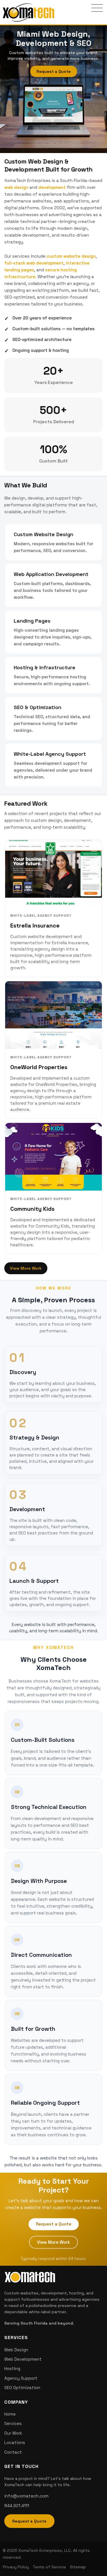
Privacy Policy (16, 2567)
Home (10, 2414)
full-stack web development (34, 263)
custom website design (71, 256)
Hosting (12, 2369)
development (52, 187)
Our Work (13, 2433)
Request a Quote (54, 71)
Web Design (16, 2350)
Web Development (23, 2359)
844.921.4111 (17, 2506)
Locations (15, 2442)
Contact (13, 2452)
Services (13, 2423)
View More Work (26, 1268)
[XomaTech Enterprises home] (29, 12)
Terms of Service (49, 2567)
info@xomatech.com (26, 2496)
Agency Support (21, 2378)
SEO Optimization (22, 2388)
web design (16, 187)
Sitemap (78, 2567)
